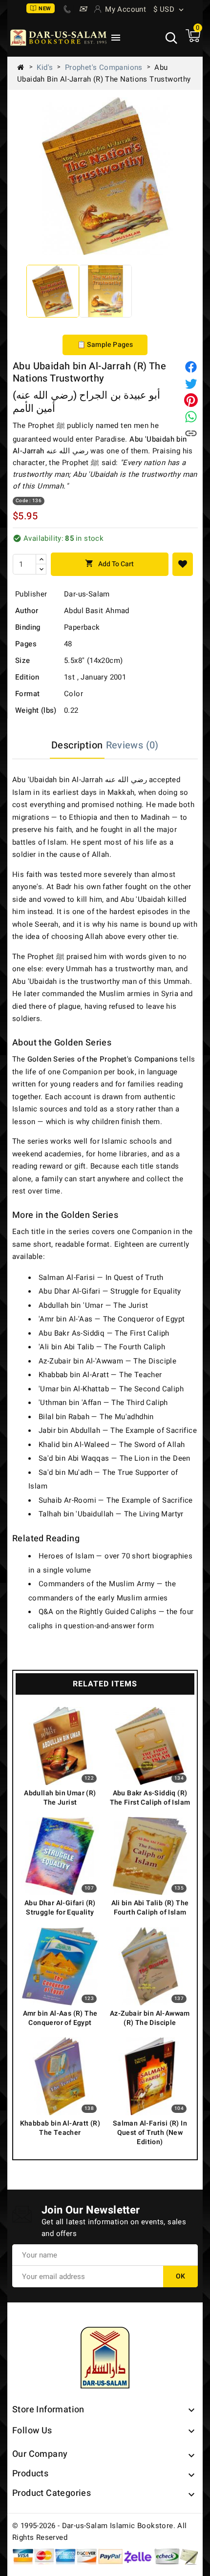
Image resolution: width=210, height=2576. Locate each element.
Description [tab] (77, 745)
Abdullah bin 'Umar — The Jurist (93, 1305)
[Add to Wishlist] (183, 564)
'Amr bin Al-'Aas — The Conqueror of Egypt (112, 1319)
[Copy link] (191, 433)
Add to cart (109, 564)
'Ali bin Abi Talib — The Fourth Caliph (102, 1347)
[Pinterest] (191, 400)
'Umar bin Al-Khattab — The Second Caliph (111, 1389)
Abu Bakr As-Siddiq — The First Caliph (104, 1333)
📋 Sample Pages (105, 345)
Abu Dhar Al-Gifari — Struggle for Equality (110, 1291)
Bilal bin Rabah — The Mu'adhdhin (96, 1417)
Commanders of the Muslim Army (97, 1584)
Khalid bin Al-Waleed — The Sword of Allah (112, 1445)
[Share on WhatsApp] (191, 417)
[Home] (24, 67)
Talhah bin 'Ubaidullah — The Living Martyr (111, 1514)
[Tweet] (191, 383)
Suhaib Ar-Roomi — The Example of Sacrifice (116, 1500)
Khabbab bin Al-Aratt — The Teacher (100, 1375)
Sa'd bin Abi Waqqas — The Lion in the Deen (115, 1458)
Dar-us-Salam (87, 594)
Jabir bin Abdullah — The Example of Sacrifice (118, 1430)
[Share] (191, 367)
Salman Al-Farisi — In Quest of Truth (101, 1277)
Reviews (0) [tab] (132, 745)
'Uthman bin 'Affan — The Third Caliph (103, 1403)
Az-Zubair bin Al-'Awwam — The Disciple (107, 1361)
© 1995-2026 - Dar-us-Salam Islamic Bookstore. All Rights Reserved (100, 2532)
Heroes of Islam (66, 1556)
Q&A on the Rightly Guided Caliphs (97, 1612)
